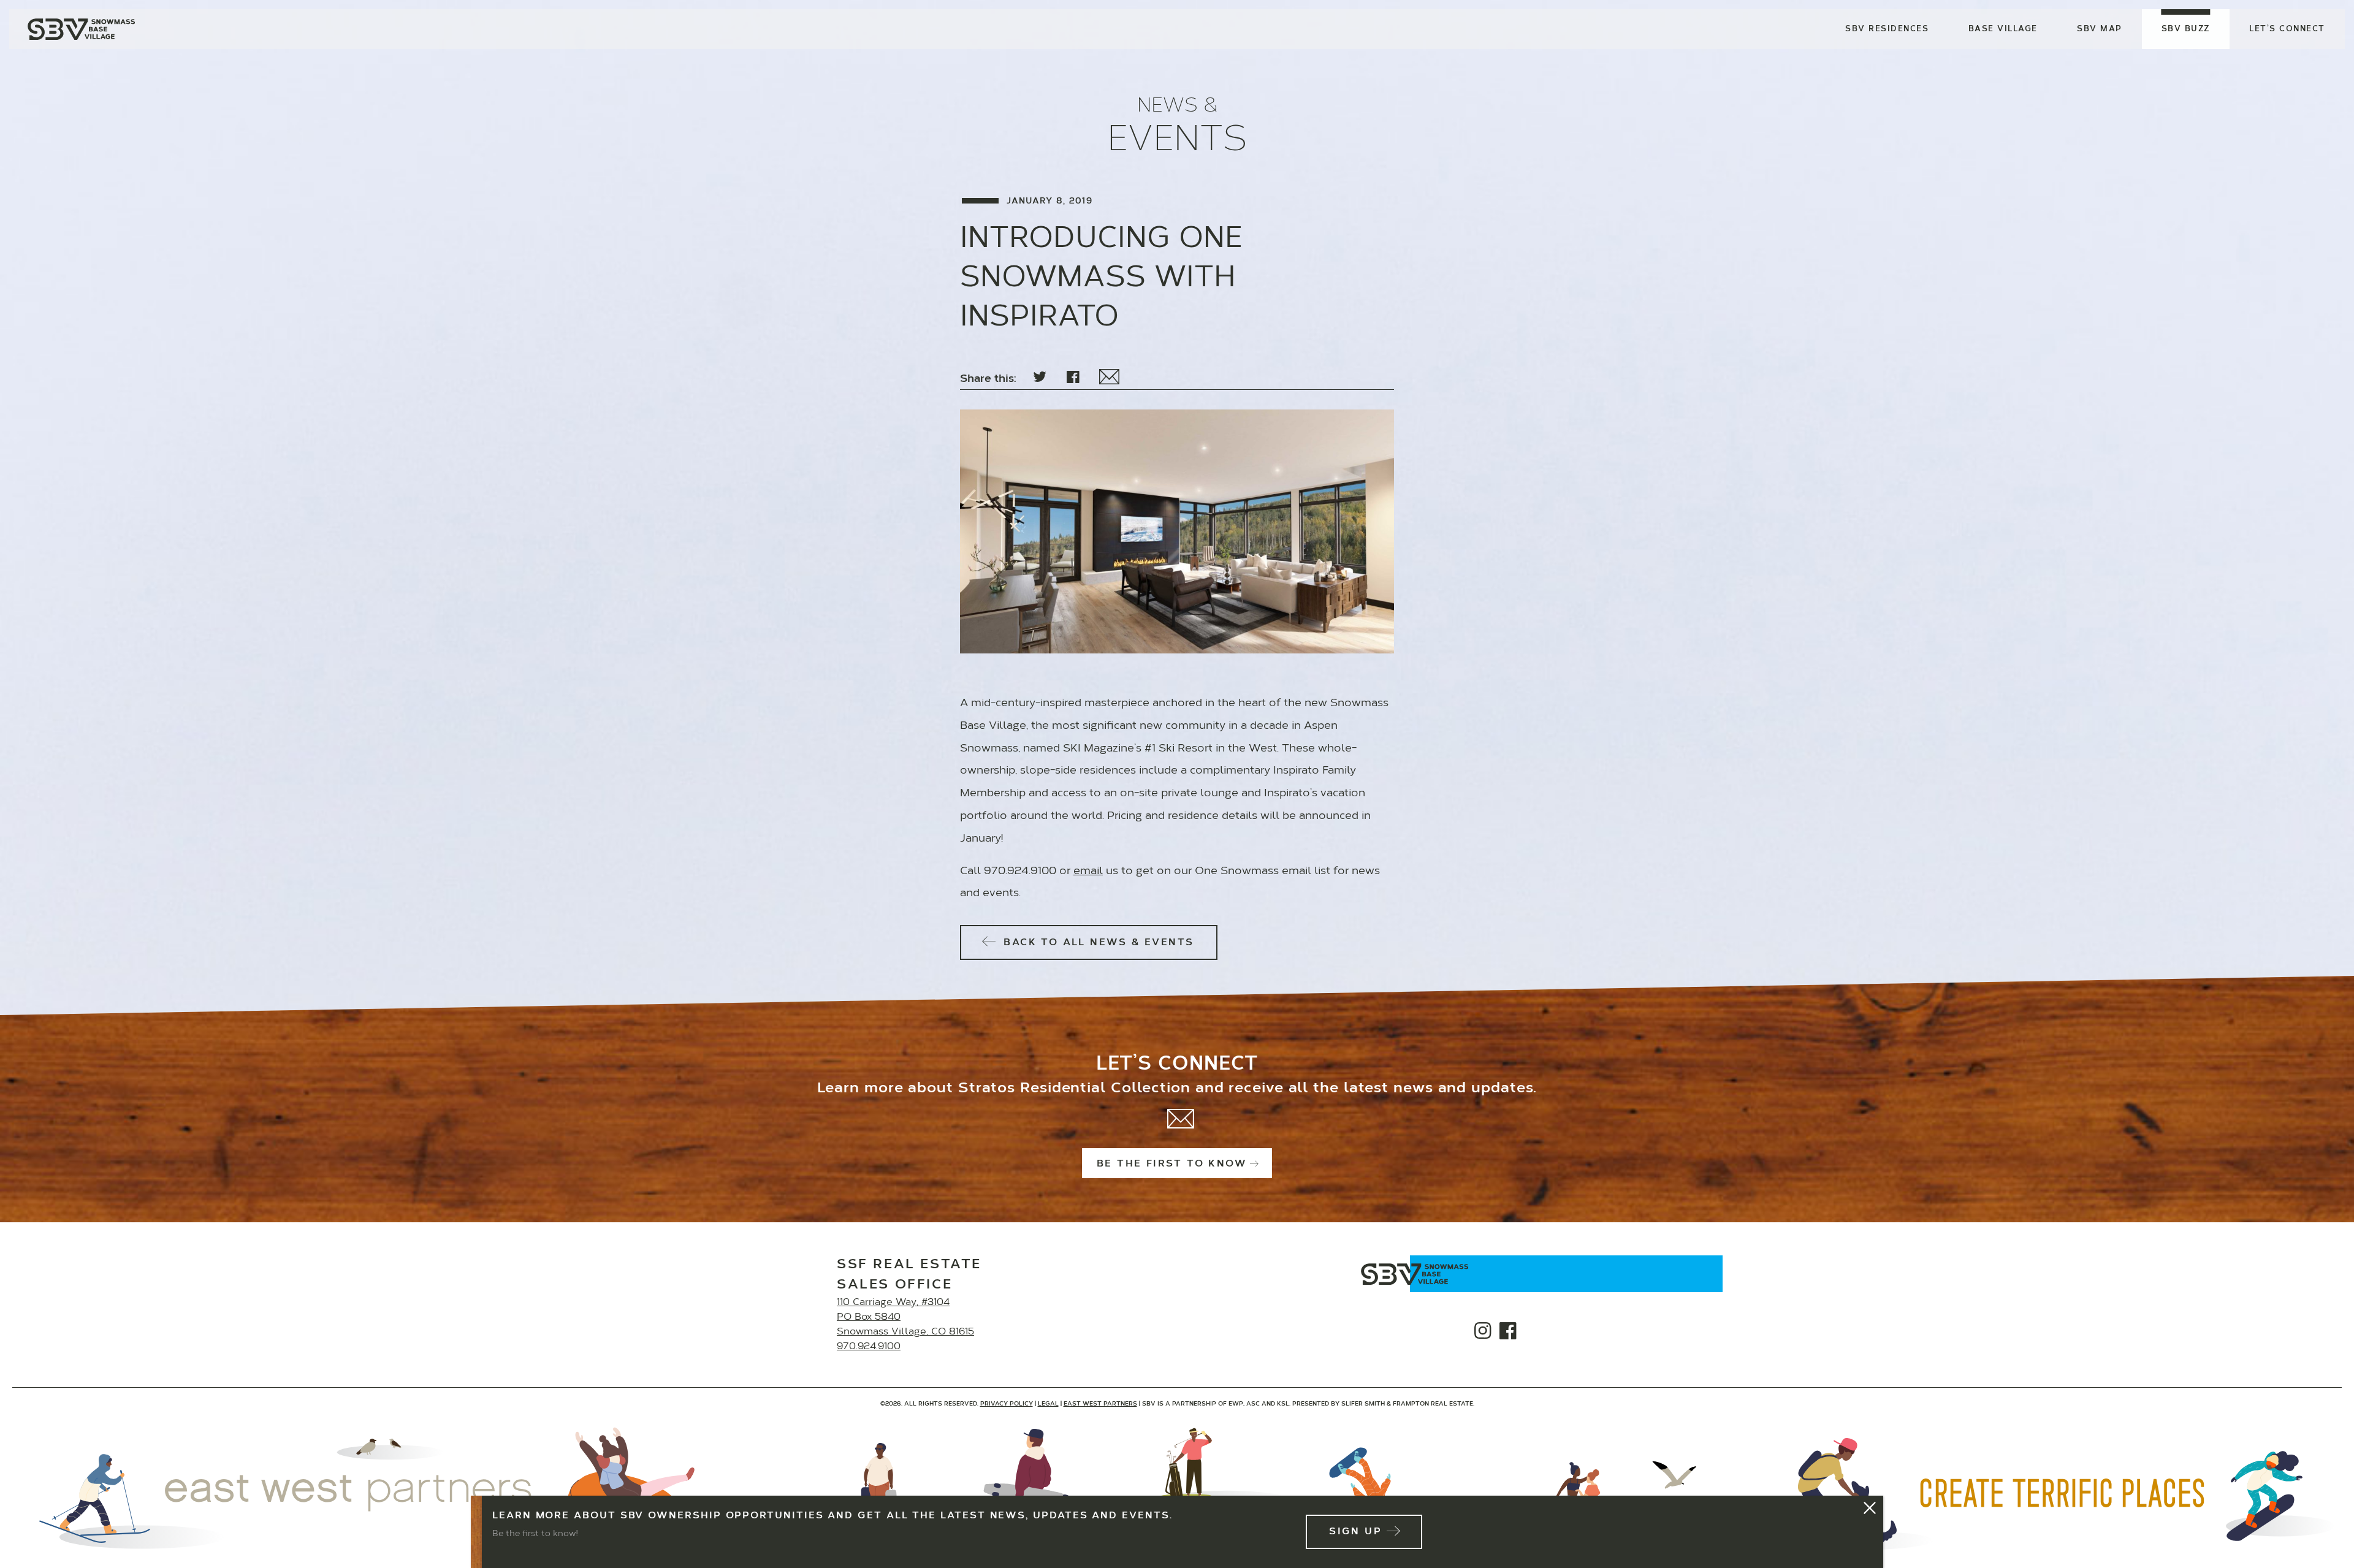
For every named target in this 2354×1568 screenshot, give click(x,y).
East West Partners (1100, 1404)
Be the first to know (1172, 1164)
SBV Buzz (2186, 29)
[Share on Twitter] (1040, 378)
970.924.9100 (869, 1347)
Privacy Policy (1007, 1404)
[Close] (1870, 1509)
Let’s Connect (2287, 29)
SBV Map (2100, 29)
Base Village (2003, 29)
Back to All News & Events (1096, 943)
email (1088, 872)
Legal (1048, 1404)
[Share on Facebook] (1073, 378)
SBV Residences (1887, 29)
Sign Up (1355, 1532)
